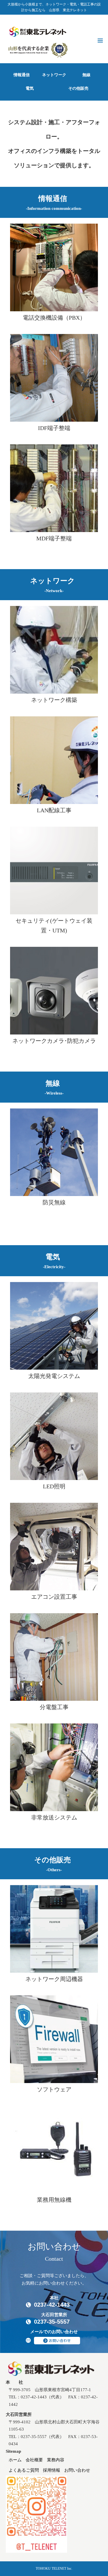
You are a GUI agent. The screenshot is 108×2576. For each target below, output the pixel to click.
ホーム (15, 2460)
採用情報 (52, 2470)
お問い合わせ (77, 2470)
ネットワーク (54, 75)
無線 (86, 75)
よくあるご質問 (24, 2470)
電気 (30, 88)
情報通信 (22, 75)
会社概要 (34, 2460)
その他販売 (78, 88)
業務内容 (56, 2460)
